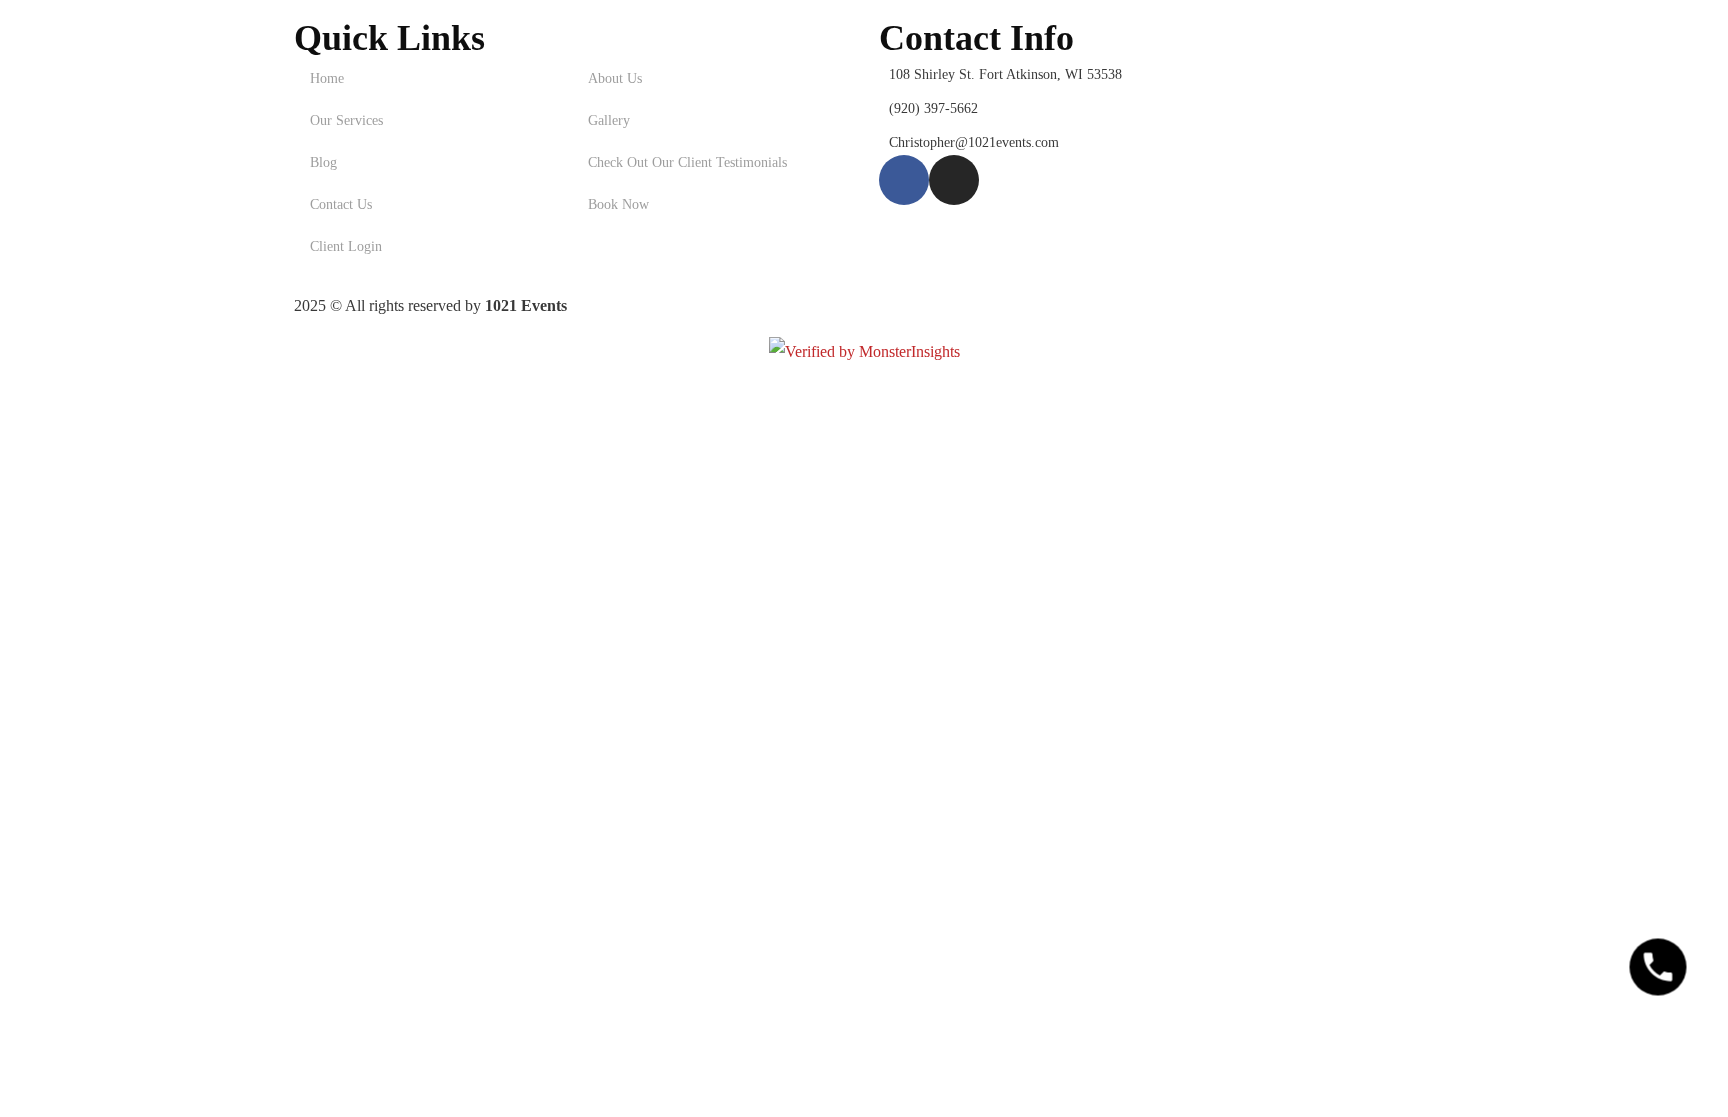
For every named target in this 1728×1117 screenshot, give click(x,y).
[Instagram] (954, 180)
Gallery (609, 120)
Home (327, 78)
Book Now (618, 204)
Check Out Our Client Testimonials (687, 162)
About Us (615, 78)
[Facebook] (904, 180)
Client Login (346, 246)
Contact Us (341, 204)
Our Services (346, 120)
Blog (323, 162)
